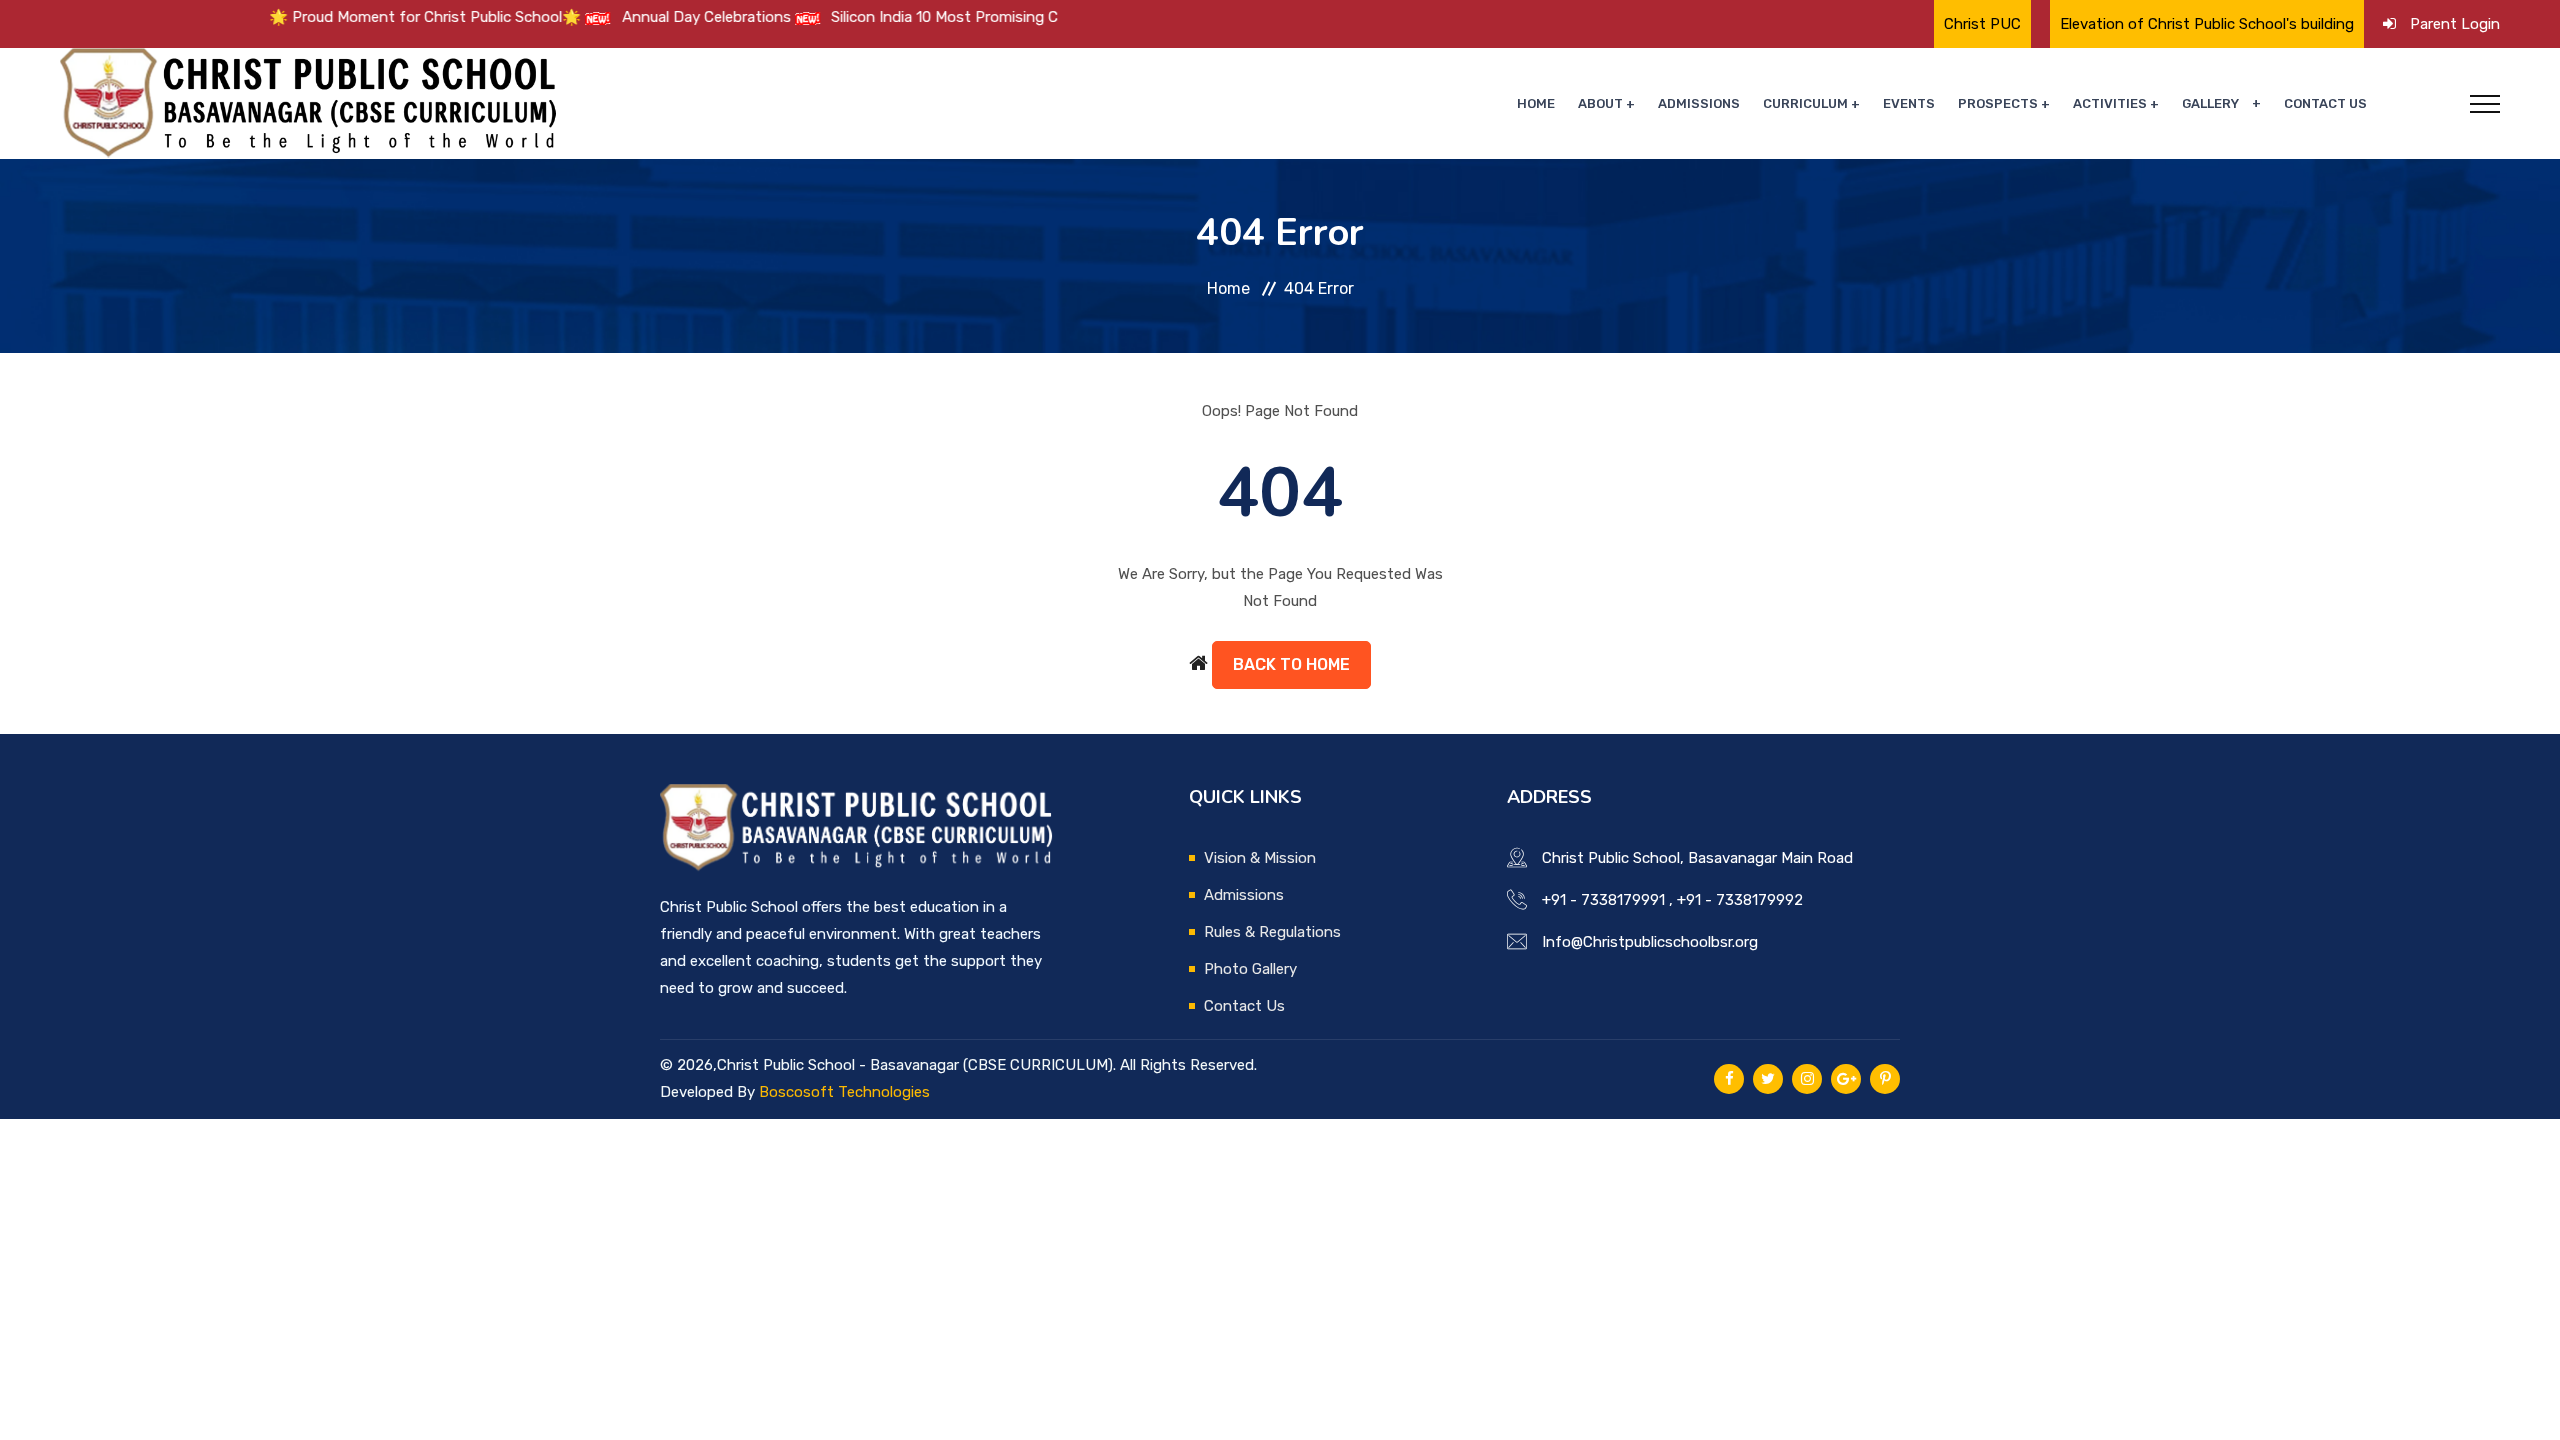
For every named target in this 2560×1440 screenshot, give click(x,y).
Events (1909, 103)
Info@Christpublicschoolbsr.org (1650, 942)
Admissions (1699, 103)
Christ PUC (1982, 24)
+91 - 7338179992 (1740, 900)
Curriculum (1805, 103)
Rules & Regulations (1272, 932)
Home (1536, 103)
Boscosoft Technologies (844, 1092)
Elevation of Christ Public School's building (2207, 24)
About (1600, 103)
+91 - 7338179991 (1603, 900)
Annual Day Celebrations (656, 17)
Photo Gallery (1250, 969)
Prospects (1998, 103)
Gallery (2210, 103)
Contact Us (2325, 103)
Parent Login (2455, 24)
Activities (2110, 103)
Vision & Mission (1260, 858)
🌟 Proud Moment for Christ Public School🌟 (375, 17)
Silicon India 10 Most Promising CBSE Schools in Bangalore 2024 (1002, 17)
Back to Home (1291, 664)
